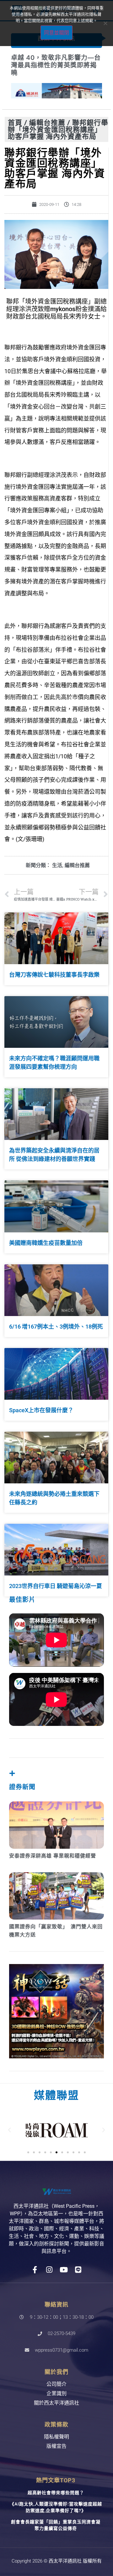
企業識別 (56, 2393)
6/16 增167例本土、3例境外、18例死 (56, 1327)
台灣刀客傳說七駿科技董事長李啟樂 (54, 975)
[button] (9, 2130)
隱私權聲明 (56, 2437)
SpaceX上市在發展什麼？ (41, 1410)
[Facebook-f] (35, 2270)
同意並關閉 (56, 33)
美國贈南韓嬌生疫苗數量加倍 (46, 1243)
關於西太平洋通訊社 (56, 2403)
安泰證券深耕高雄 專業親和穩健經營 (53, 1856)
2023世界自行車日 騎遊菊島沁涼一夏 (56, 1586)
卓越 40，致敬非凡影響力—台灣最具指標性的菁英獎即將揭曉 (56, 65)
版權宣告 (56, 2446)
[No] (105, 23)
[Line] (78, 2270)
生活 (57, 865)
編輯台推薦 (47, 122)
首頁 (15, 122)
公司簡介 (56, 2384)
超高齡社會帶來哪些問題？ (56, 2493)
